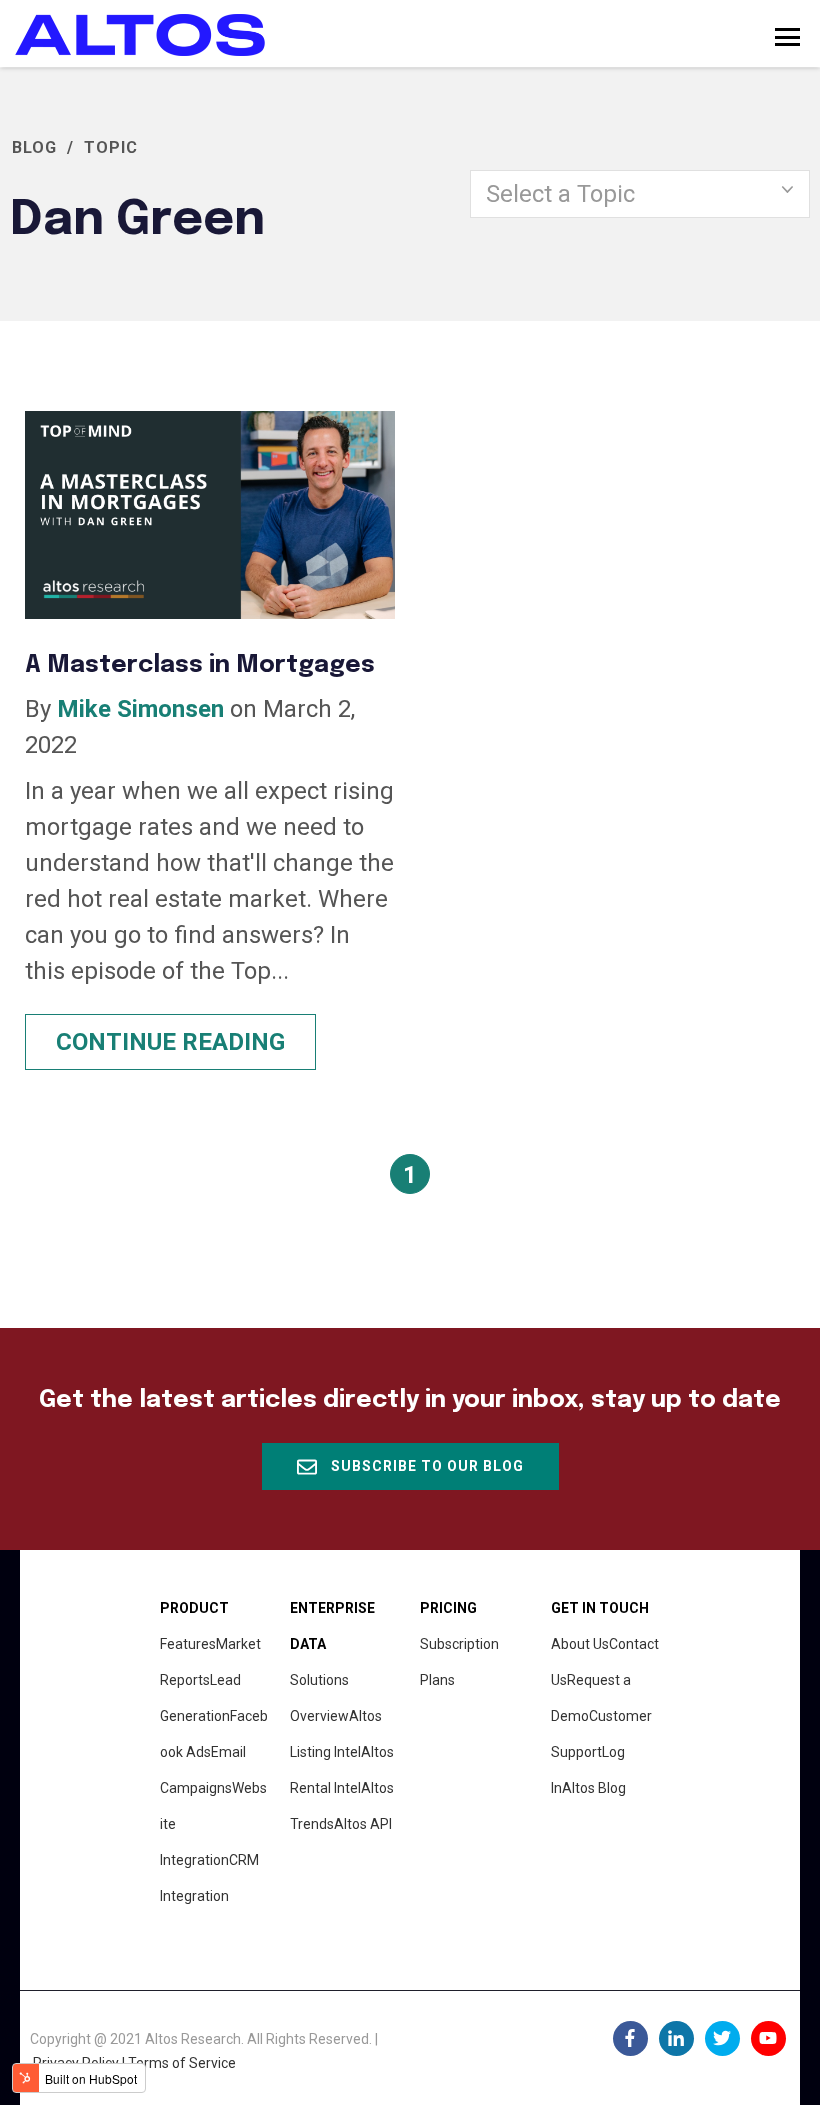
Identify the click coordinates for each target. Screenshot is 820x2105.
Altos (363, 1824)
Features (188, 1644)
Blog (34, 147)
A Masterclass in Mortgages (200, 665)
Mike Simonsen (140, 709)
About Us (580, 1644)
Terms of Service (182, 2063)
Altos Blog (594, 1788)
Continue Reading (170, 1042)
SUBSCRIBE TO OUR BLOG (425, 1466)
